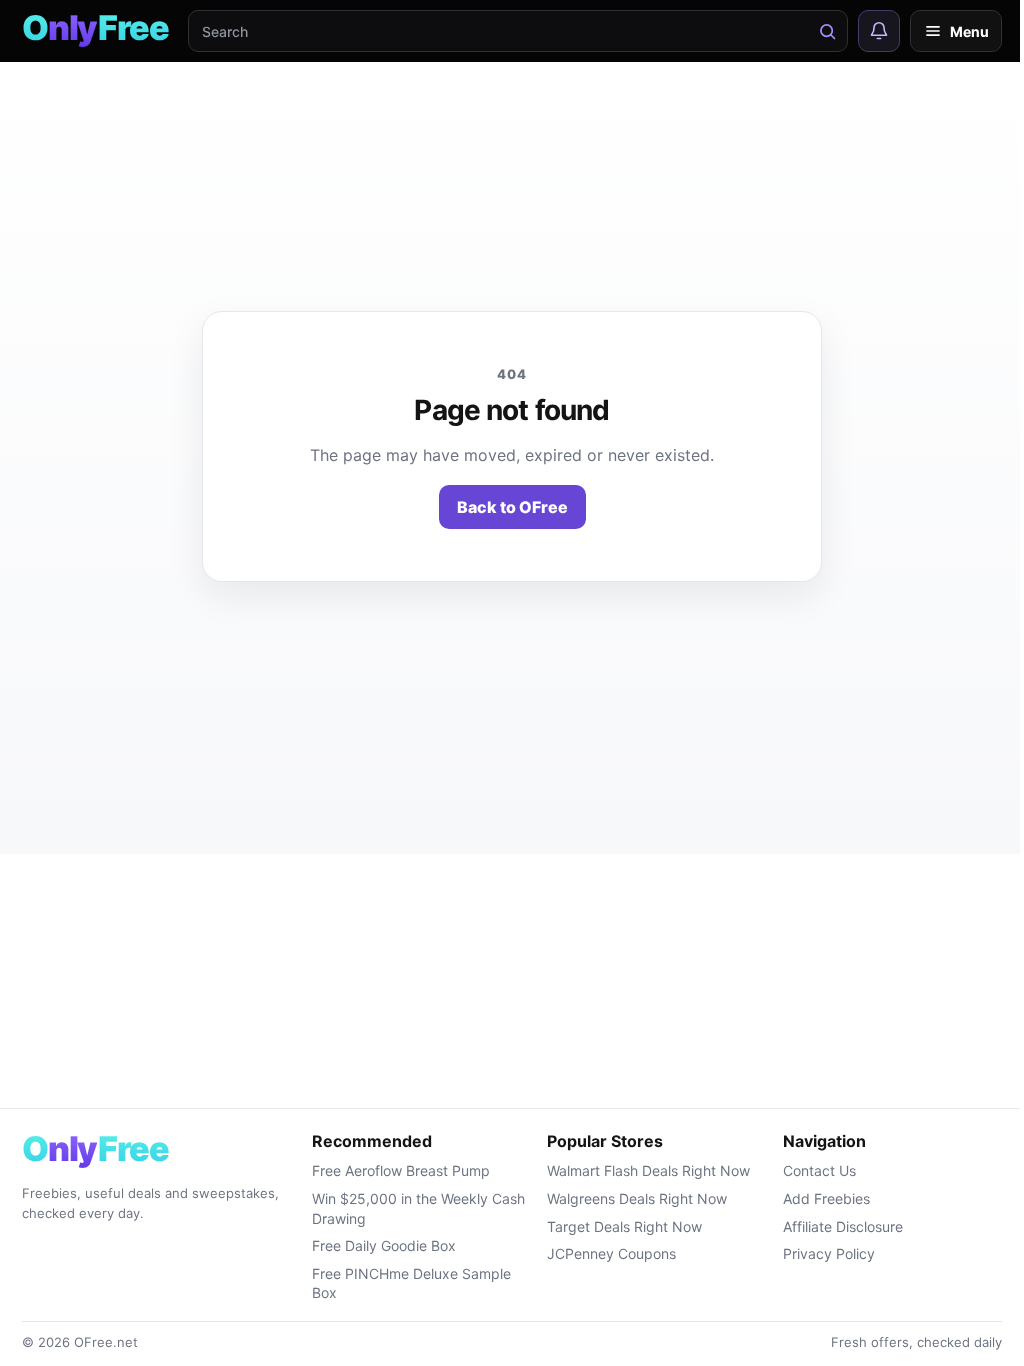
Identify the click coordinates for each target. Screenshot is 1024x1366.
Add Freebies (826, 1198)
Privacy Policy (829, 1253)
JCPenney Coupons (611, 1253)
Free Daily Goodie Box (384, 1245)
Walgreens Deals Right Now (637, 1198)
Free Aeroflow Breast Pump (401, 1170)
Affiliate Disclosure (843, 1226)
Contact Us (819, 1170)
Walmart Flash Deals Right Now (648, 1170)
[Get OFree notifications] (879, 31)
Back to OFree (512, 507)
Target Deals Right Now (624, 1226)
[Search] (827, 31)
